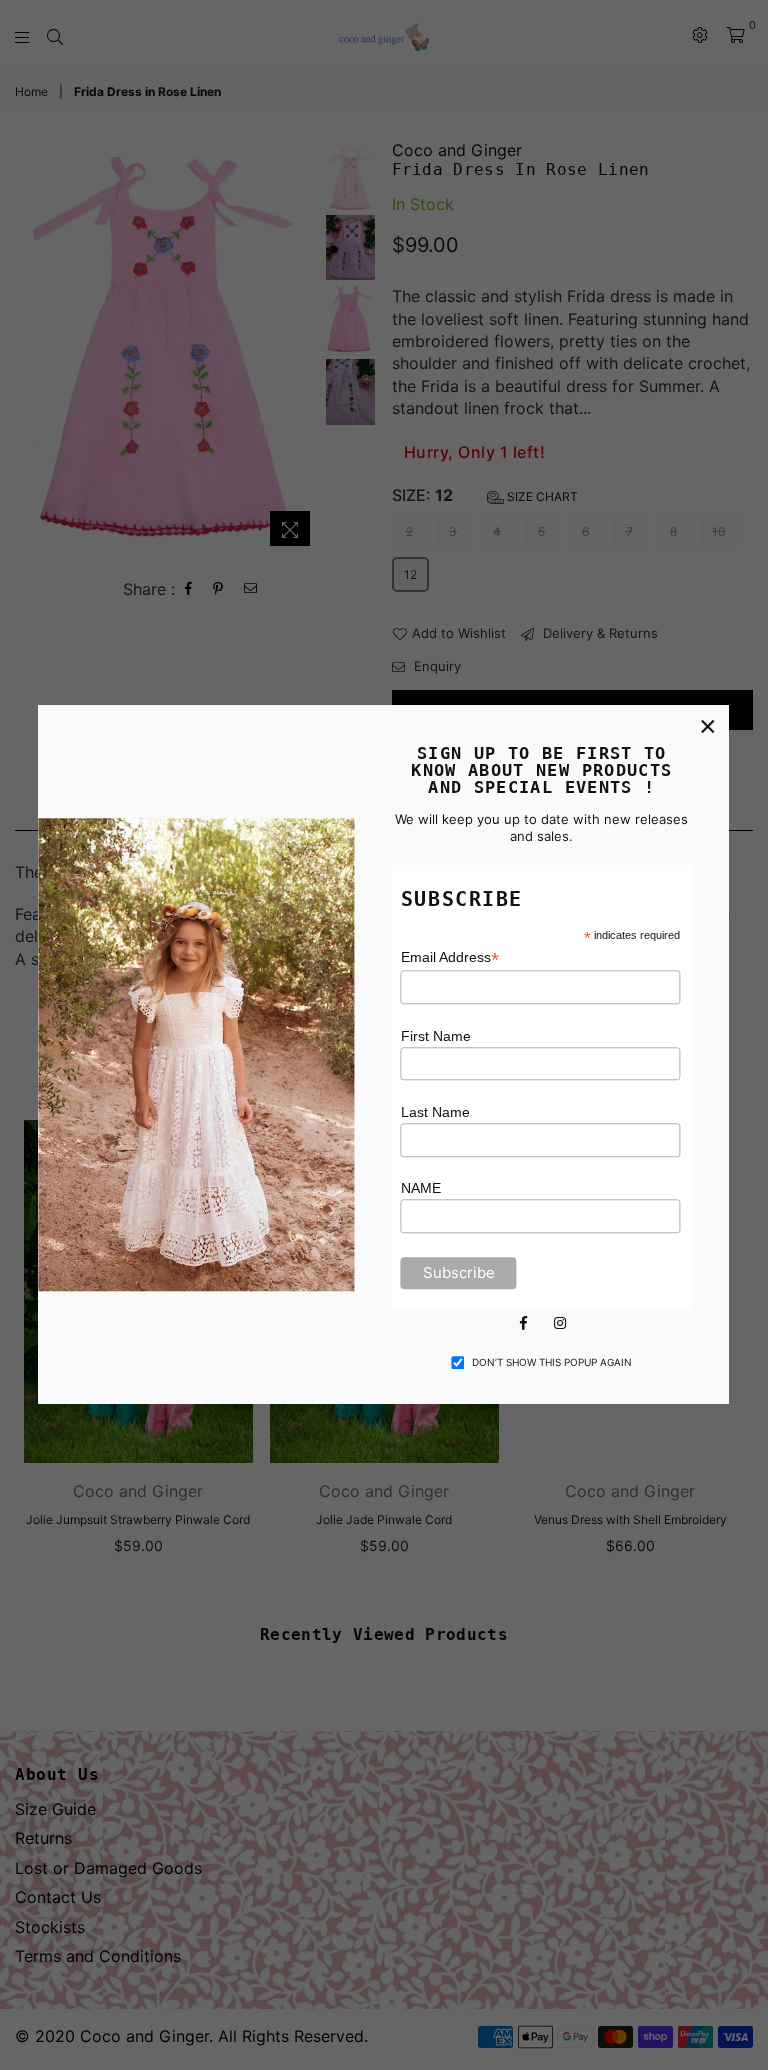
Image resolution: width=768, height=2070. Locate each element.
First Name (436, 1036)
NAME (421, 1189)
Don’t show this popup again (552, 1362)
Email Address (450, 958)
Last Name (435, 1112)
